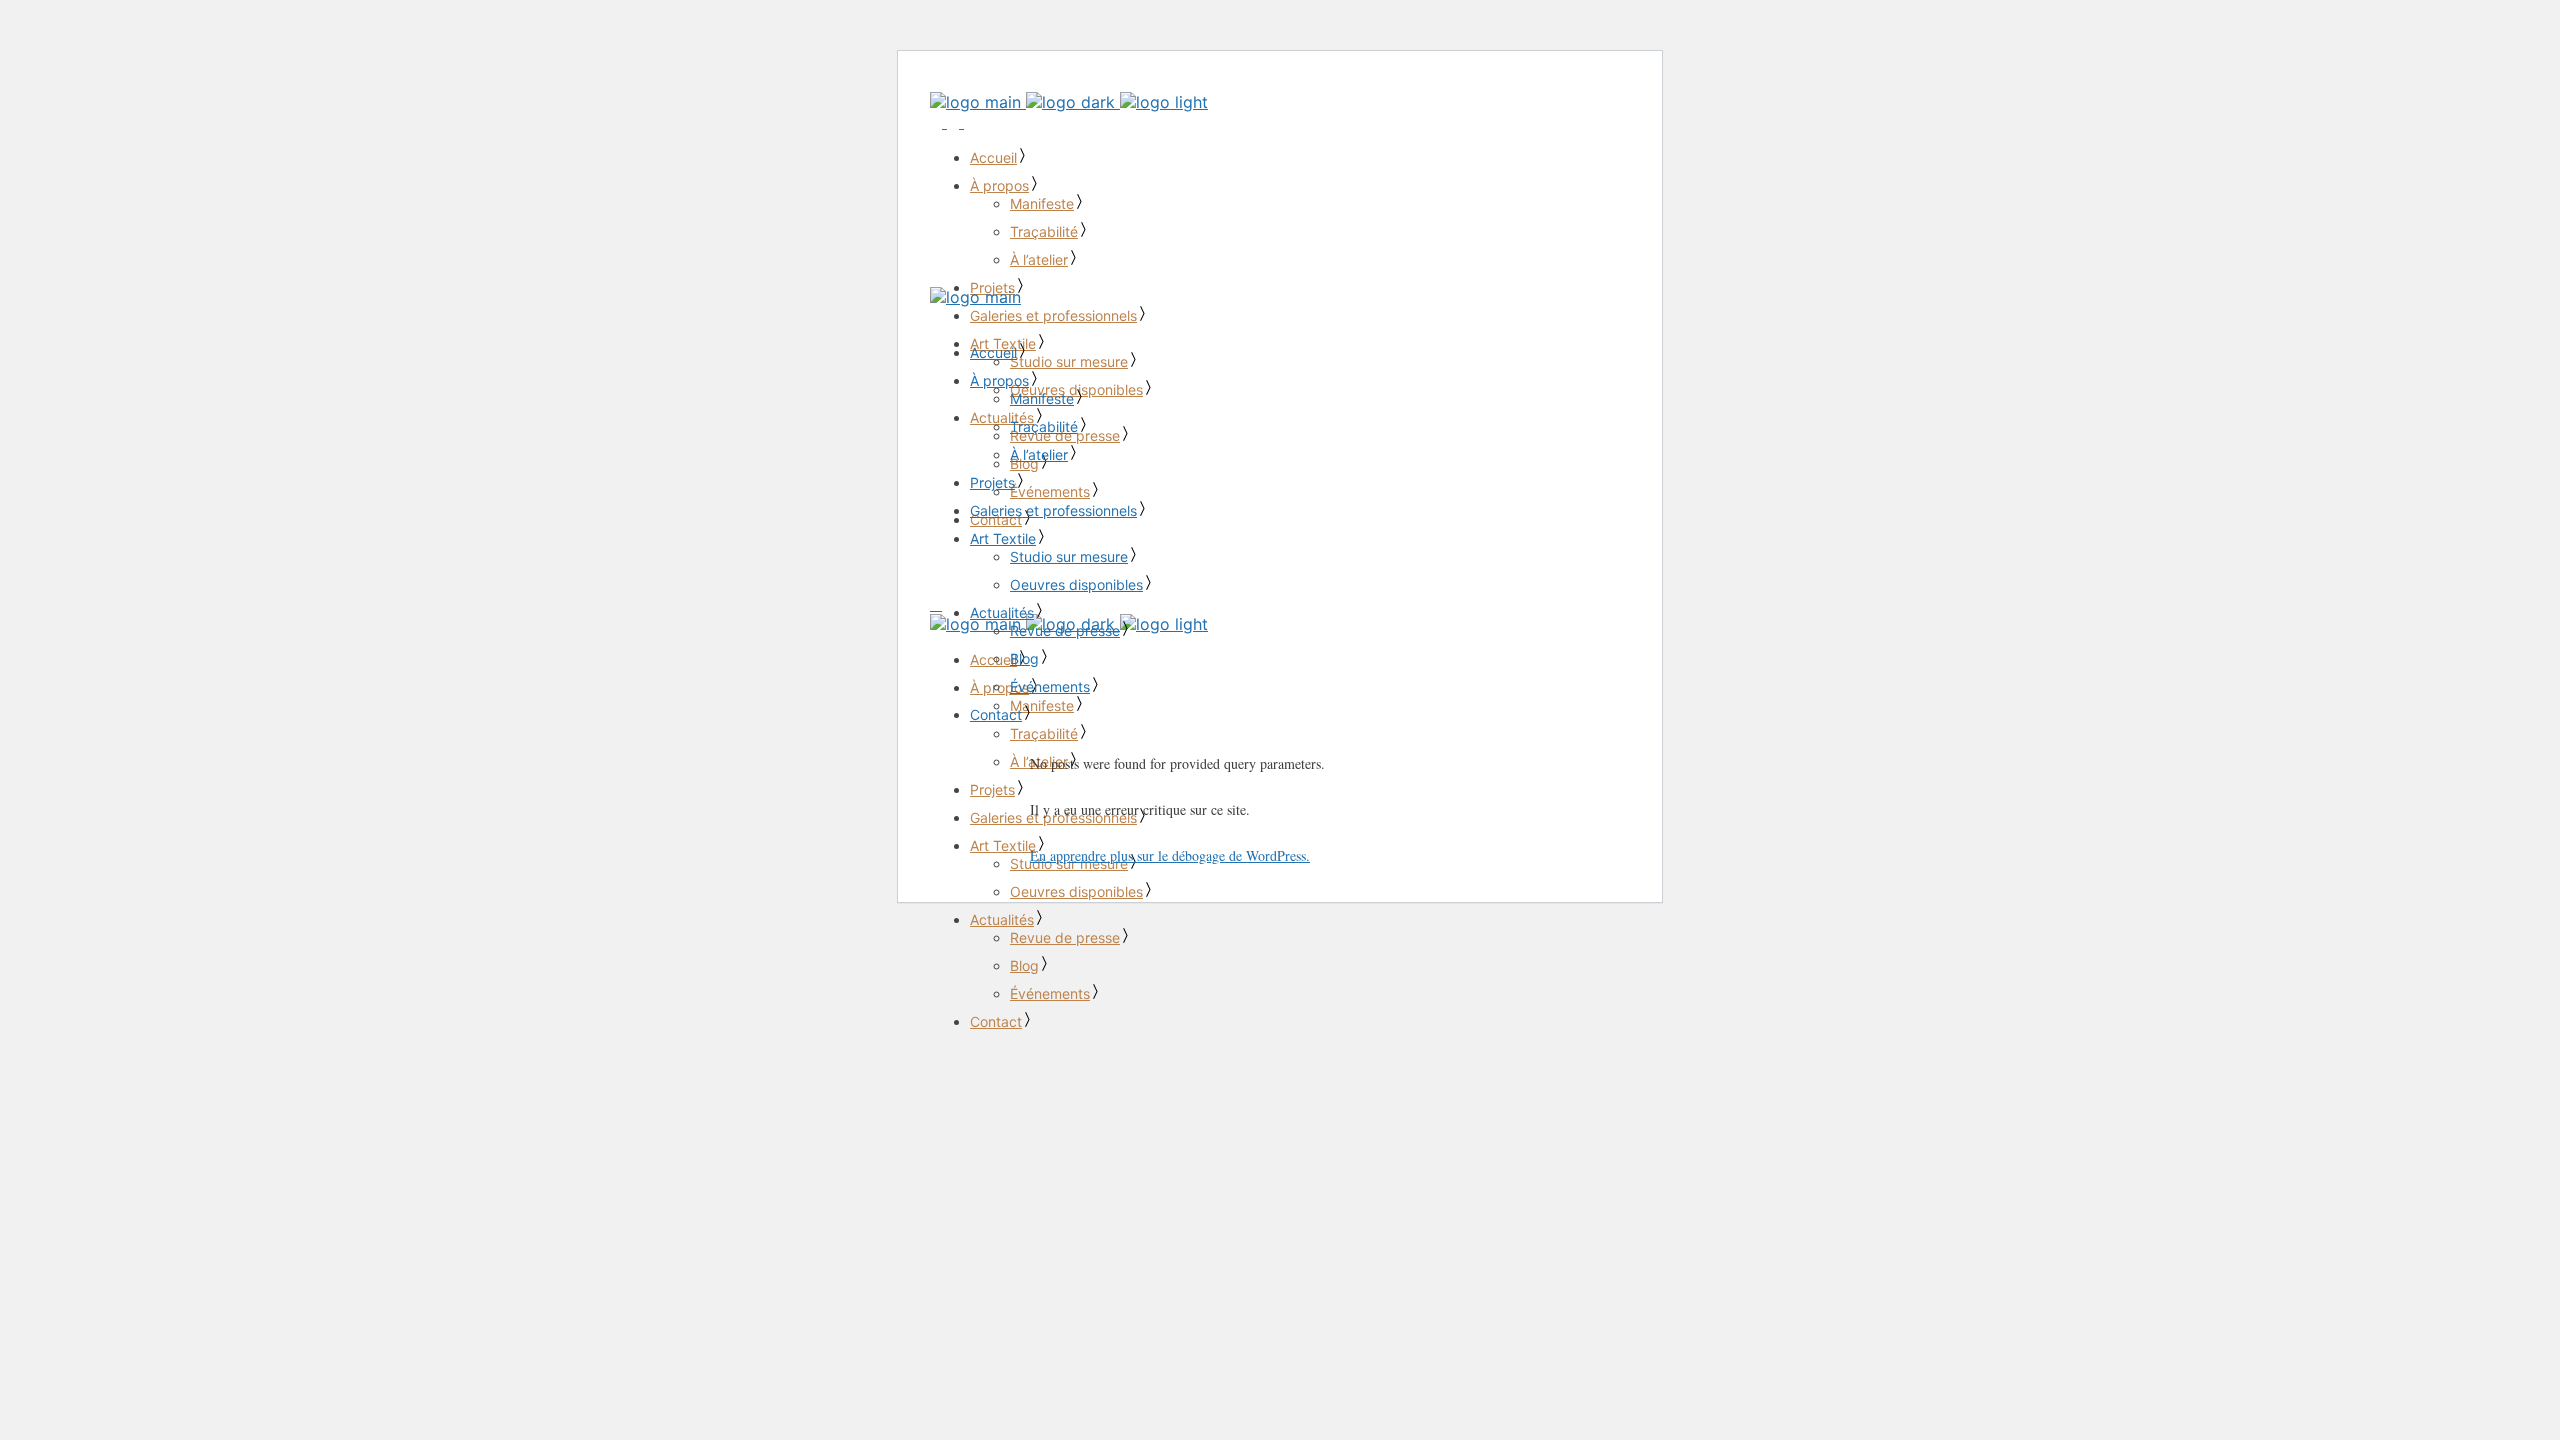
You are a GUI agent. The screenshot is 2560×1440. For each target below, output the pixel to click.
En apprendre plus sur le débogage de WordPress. (1170, 855)
